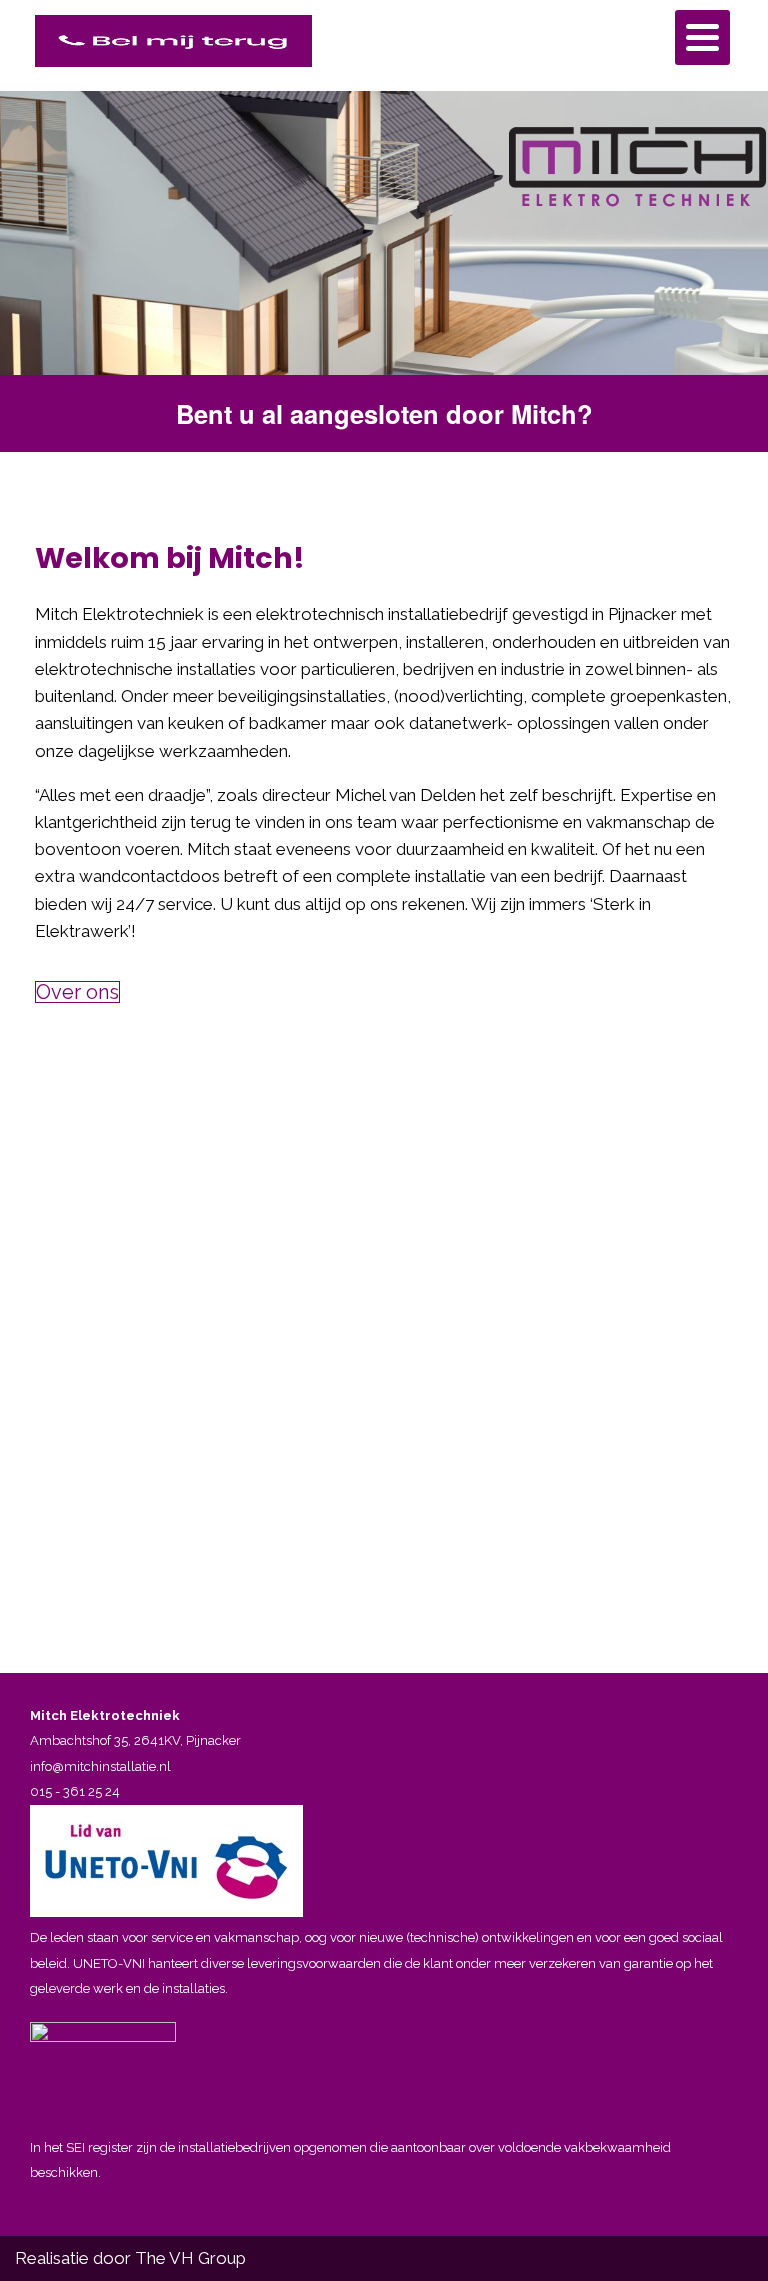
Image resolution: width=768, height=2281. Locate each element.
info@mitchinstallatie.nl (100, 1766)
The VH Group (190, 2258)
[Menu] (702, 37)
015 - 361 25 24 (75, 1791)
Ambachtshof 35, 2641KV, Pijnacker (135, 1740)
